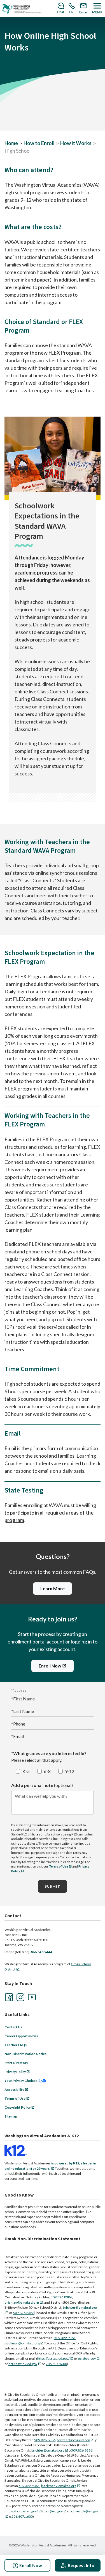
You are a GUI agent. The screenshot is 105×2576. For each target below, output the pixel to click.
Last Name (23, 1711)
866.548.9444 (41, 1952)
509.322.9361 (65, 2338)
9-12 (70, 1771)
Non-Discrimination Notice (25, 2054)
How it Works (76, 143)
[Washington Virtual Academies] (22, 9)
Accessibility (14, 2090)
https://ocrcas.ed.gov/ (53, 2358)
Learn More (53, 1588)
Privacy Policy (15, 2072)
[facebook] (8, 1997)
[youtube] (31, 1997)
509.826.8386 (61, 2297)
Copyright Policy (17, 2107)
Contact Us (13, 2027)
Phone (18, 1724)
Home (11, 143)
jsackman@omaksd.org (22, 2343)
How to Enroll (39, 143)
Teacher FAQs (16, 2045)
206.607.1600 (56, 2364)
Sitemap (11, 2116)
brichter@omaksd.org (73, 2440)
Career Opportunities (21, 2036)
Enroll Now (50, 1666)
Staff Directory (16, 2063)
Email (17, 1736)
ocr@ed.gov (87, 2358)
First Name (23, 1699)
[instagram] (20, 1997)
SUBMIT (53, 1886)
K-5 (26, 1771)
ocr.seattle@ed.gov (23, 2364)
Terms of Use (59, 1866)
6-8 (47, 1771)
